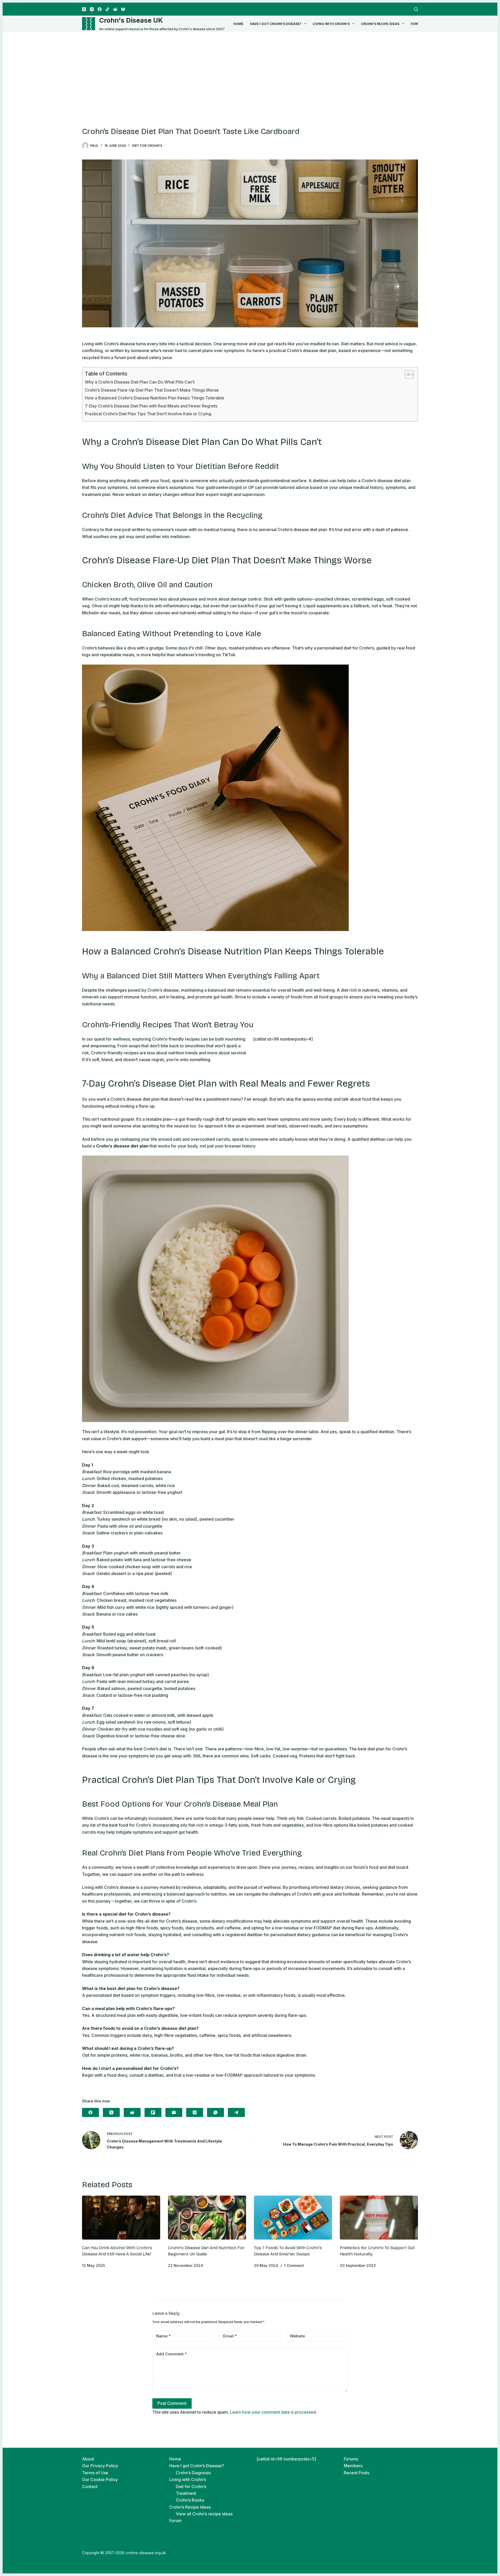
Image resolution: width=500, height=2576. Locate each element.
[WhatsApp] (215, 2112)
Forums (351, 2459)
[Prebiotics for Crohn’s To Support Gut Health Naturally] (379, 2218)
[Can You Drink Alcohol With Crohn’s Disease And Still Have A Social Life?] (121, 2218)
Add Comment (172, 2354)
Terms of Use (95, 2473)
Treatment (186, 2493)
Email (230, 2336)
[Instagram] (92, 9)
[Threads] (195, 2112)
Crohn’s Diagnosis (193, 2473)
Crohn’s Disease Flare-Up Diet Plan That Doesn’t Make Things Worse (152, 390)
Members (353, 2466)
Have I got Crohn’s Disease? (276, 24)
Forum (417, 24)
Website (297, 2336)
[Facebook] (100, 9)
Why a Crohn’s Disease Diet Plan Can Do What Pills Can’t (140, 382)
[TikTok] (107, 9)
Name (164, 2336)
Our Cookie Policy (100, 2479)
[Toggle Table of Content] (407, 374)
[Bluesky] (123, 9)
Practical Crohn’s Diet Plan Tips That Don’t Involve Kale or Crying (148, 414)
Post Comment (172, 2403)
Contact (90, 2486)
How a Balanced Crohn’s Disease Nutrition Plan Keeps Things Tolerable (155, 398)
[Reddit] (115, 9)
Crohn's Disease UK (131, 20)
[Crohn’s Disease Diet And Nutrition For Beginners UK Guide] (207, 2218)
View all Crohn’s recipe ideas (204, 2514)
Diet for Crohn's (147, 146)
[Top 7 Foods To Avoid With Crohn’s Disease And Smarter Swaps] (293, 2218)
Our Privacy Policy (100, 2466)
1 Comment (294, 2265)
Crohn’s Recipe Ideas (380, 24)
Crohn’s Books (190, 2500)
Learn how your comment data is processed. (273, 2412)
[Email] (174, 2112)
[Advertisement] (250, 71)
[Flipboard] (153, 2112)
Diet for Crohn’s (191, 2486)
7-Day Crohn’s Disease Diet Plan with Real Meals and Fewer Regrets (151, 406)
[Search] (416, 9)
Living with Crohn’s (331, 24)
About (88, 2459)
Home (238, 24)
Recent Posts (357, 2473)
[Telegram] (236, 2112)
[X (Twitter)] (84, 9)
